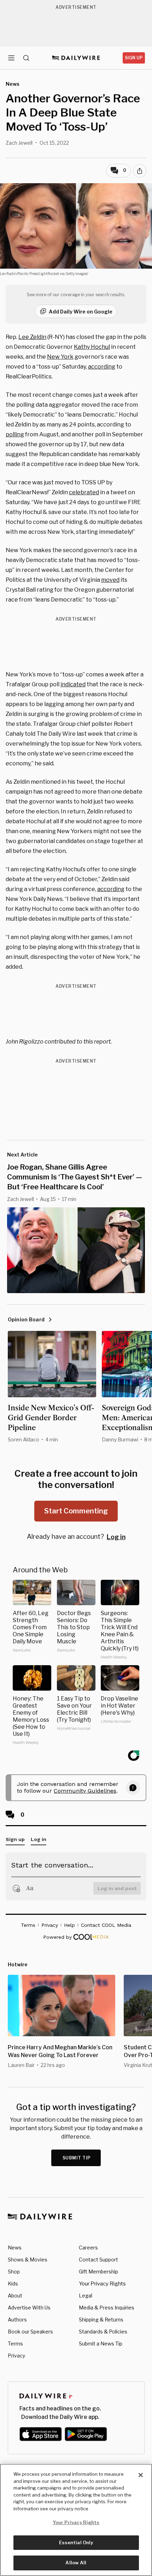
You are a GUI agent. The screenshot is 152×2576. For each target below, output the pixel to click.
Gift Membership (98, 2272)
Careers (88, 2248)
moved (110, 580)
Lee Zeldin (32, 337)
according (102, 367)
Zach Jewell (19, 143)
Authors (17, 2320)
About (15, 2296)
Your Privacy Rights (102, 2284)
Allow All (76, 2563)
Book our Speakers (30, 2332)
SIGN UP (134, 58)
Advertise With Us (29, 2308)
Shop (14, 2272)
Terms (15, 2344)
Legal (86, 2296)
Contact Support (98, 2260)
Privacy (16, 2356)
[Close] (141, 2475)
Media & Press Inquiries (107, 2308)
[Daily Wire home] (76, 58)
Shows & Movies (28, 2260)
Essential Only (76, 2542)
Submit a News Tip (101, 2344)
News (15, 2248)
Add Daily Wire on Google (81, 312)
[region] (76, 2520)
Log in (116, 1537)
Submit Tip (77, 2158)
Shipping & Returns (101, 2320)
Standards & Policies (103, 2332)
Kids (13, 2284)
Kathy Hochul (92, 347)
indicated (73, 684)
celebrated (84, 492)
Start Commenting (76, 1511)
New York (60, 357)
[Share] (140, 171)
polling (15, 434)
